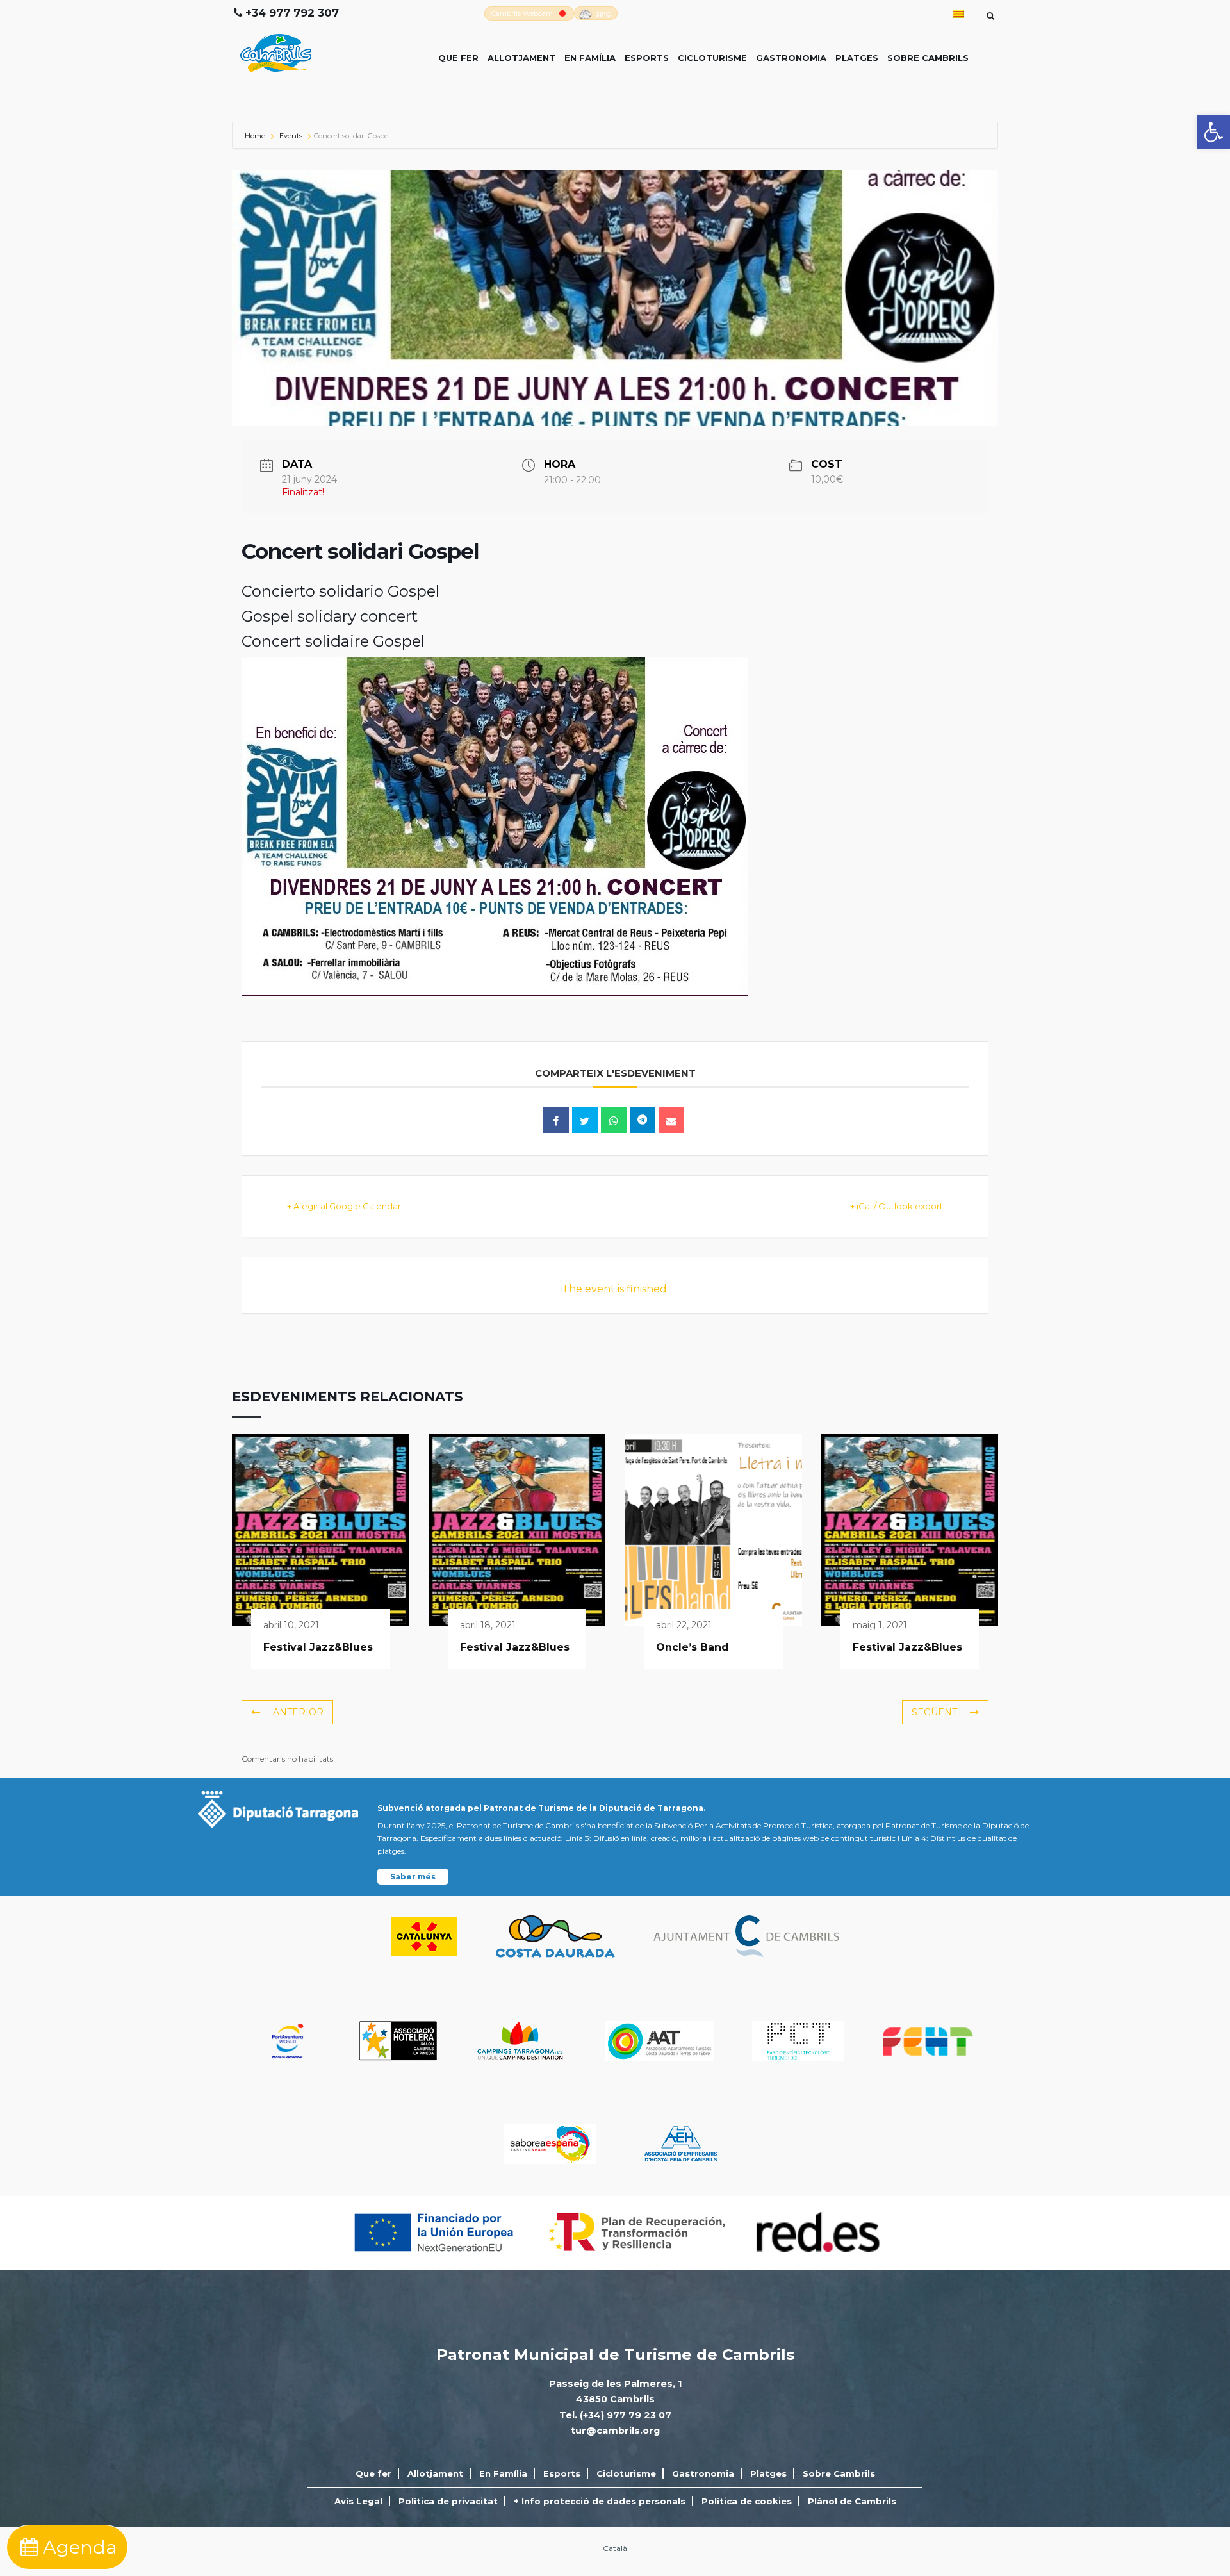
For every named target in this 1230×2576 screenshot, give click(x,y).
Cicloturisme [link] (712, 58)
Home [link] (256, 136)
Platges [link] (857, 58)
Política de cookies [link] (747, 2501)
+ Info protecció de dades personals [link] (600, 2501)
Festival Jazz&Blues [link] (318, 1647)
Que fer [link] (458, 58)
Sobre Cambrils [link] (928, 58)
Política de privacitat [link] (448, 2501)
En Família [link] (590, 58)
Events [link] (291, 136)
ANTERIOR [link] (298, 1712)
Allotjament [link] (521, 58)
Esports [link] (647, 58)
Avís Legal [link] (358, 2501)
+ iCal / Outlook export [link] (897, 1206)
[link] (1213, 132)
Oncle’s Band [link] (693, 1647)
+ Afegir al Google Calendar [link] (344, 1206)
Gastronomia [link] (791, 58)
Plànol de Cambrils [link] (852, 2501)
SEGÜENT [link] (934, 1712)
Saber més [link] (413, 1877)
